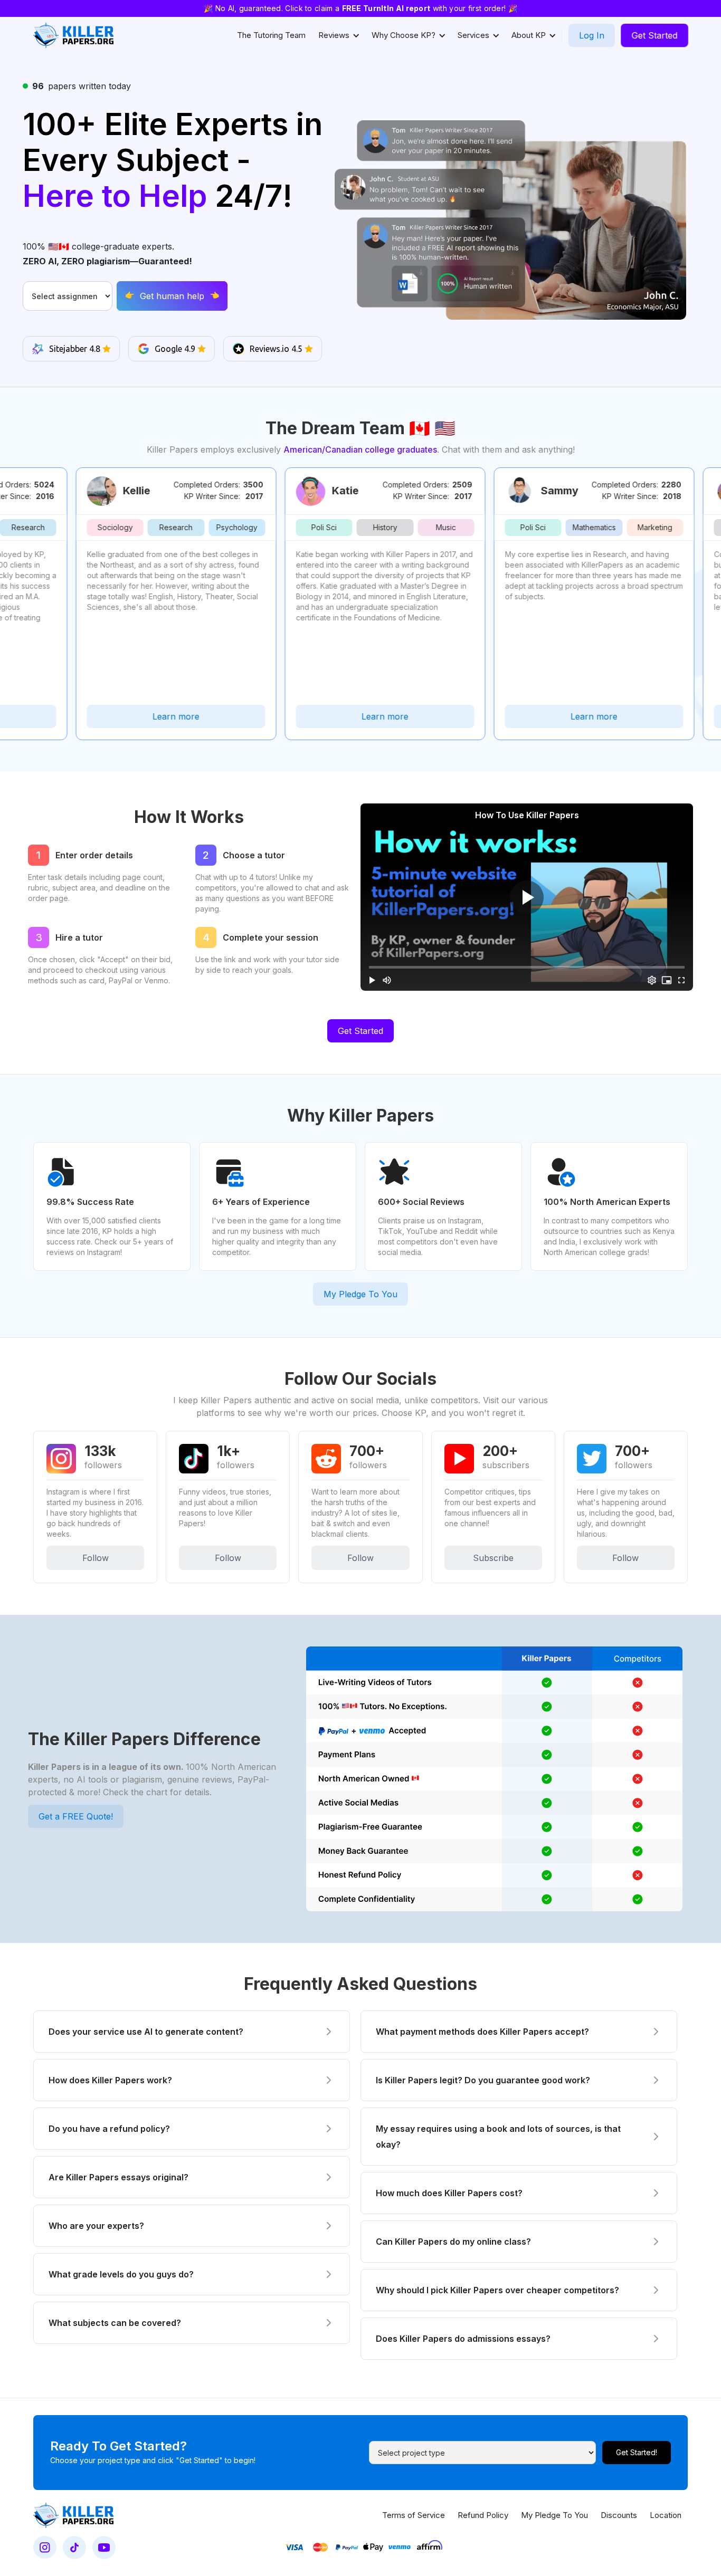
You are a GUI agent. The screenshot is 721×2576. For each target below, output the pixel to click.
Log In (592, 35)
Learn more (126, 716)
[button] (339, 35)
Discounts (619, 2515)
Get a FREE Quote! (76, 1816)
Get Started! (637, 2452)
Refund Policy (483, 2515)
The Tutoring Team (271, 35)
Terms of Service (414, 2515)
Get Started (655, 35)
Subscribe (493, 1558)
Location (666, 2515)
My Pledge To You (360, 1294)
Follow (96, 1558)
